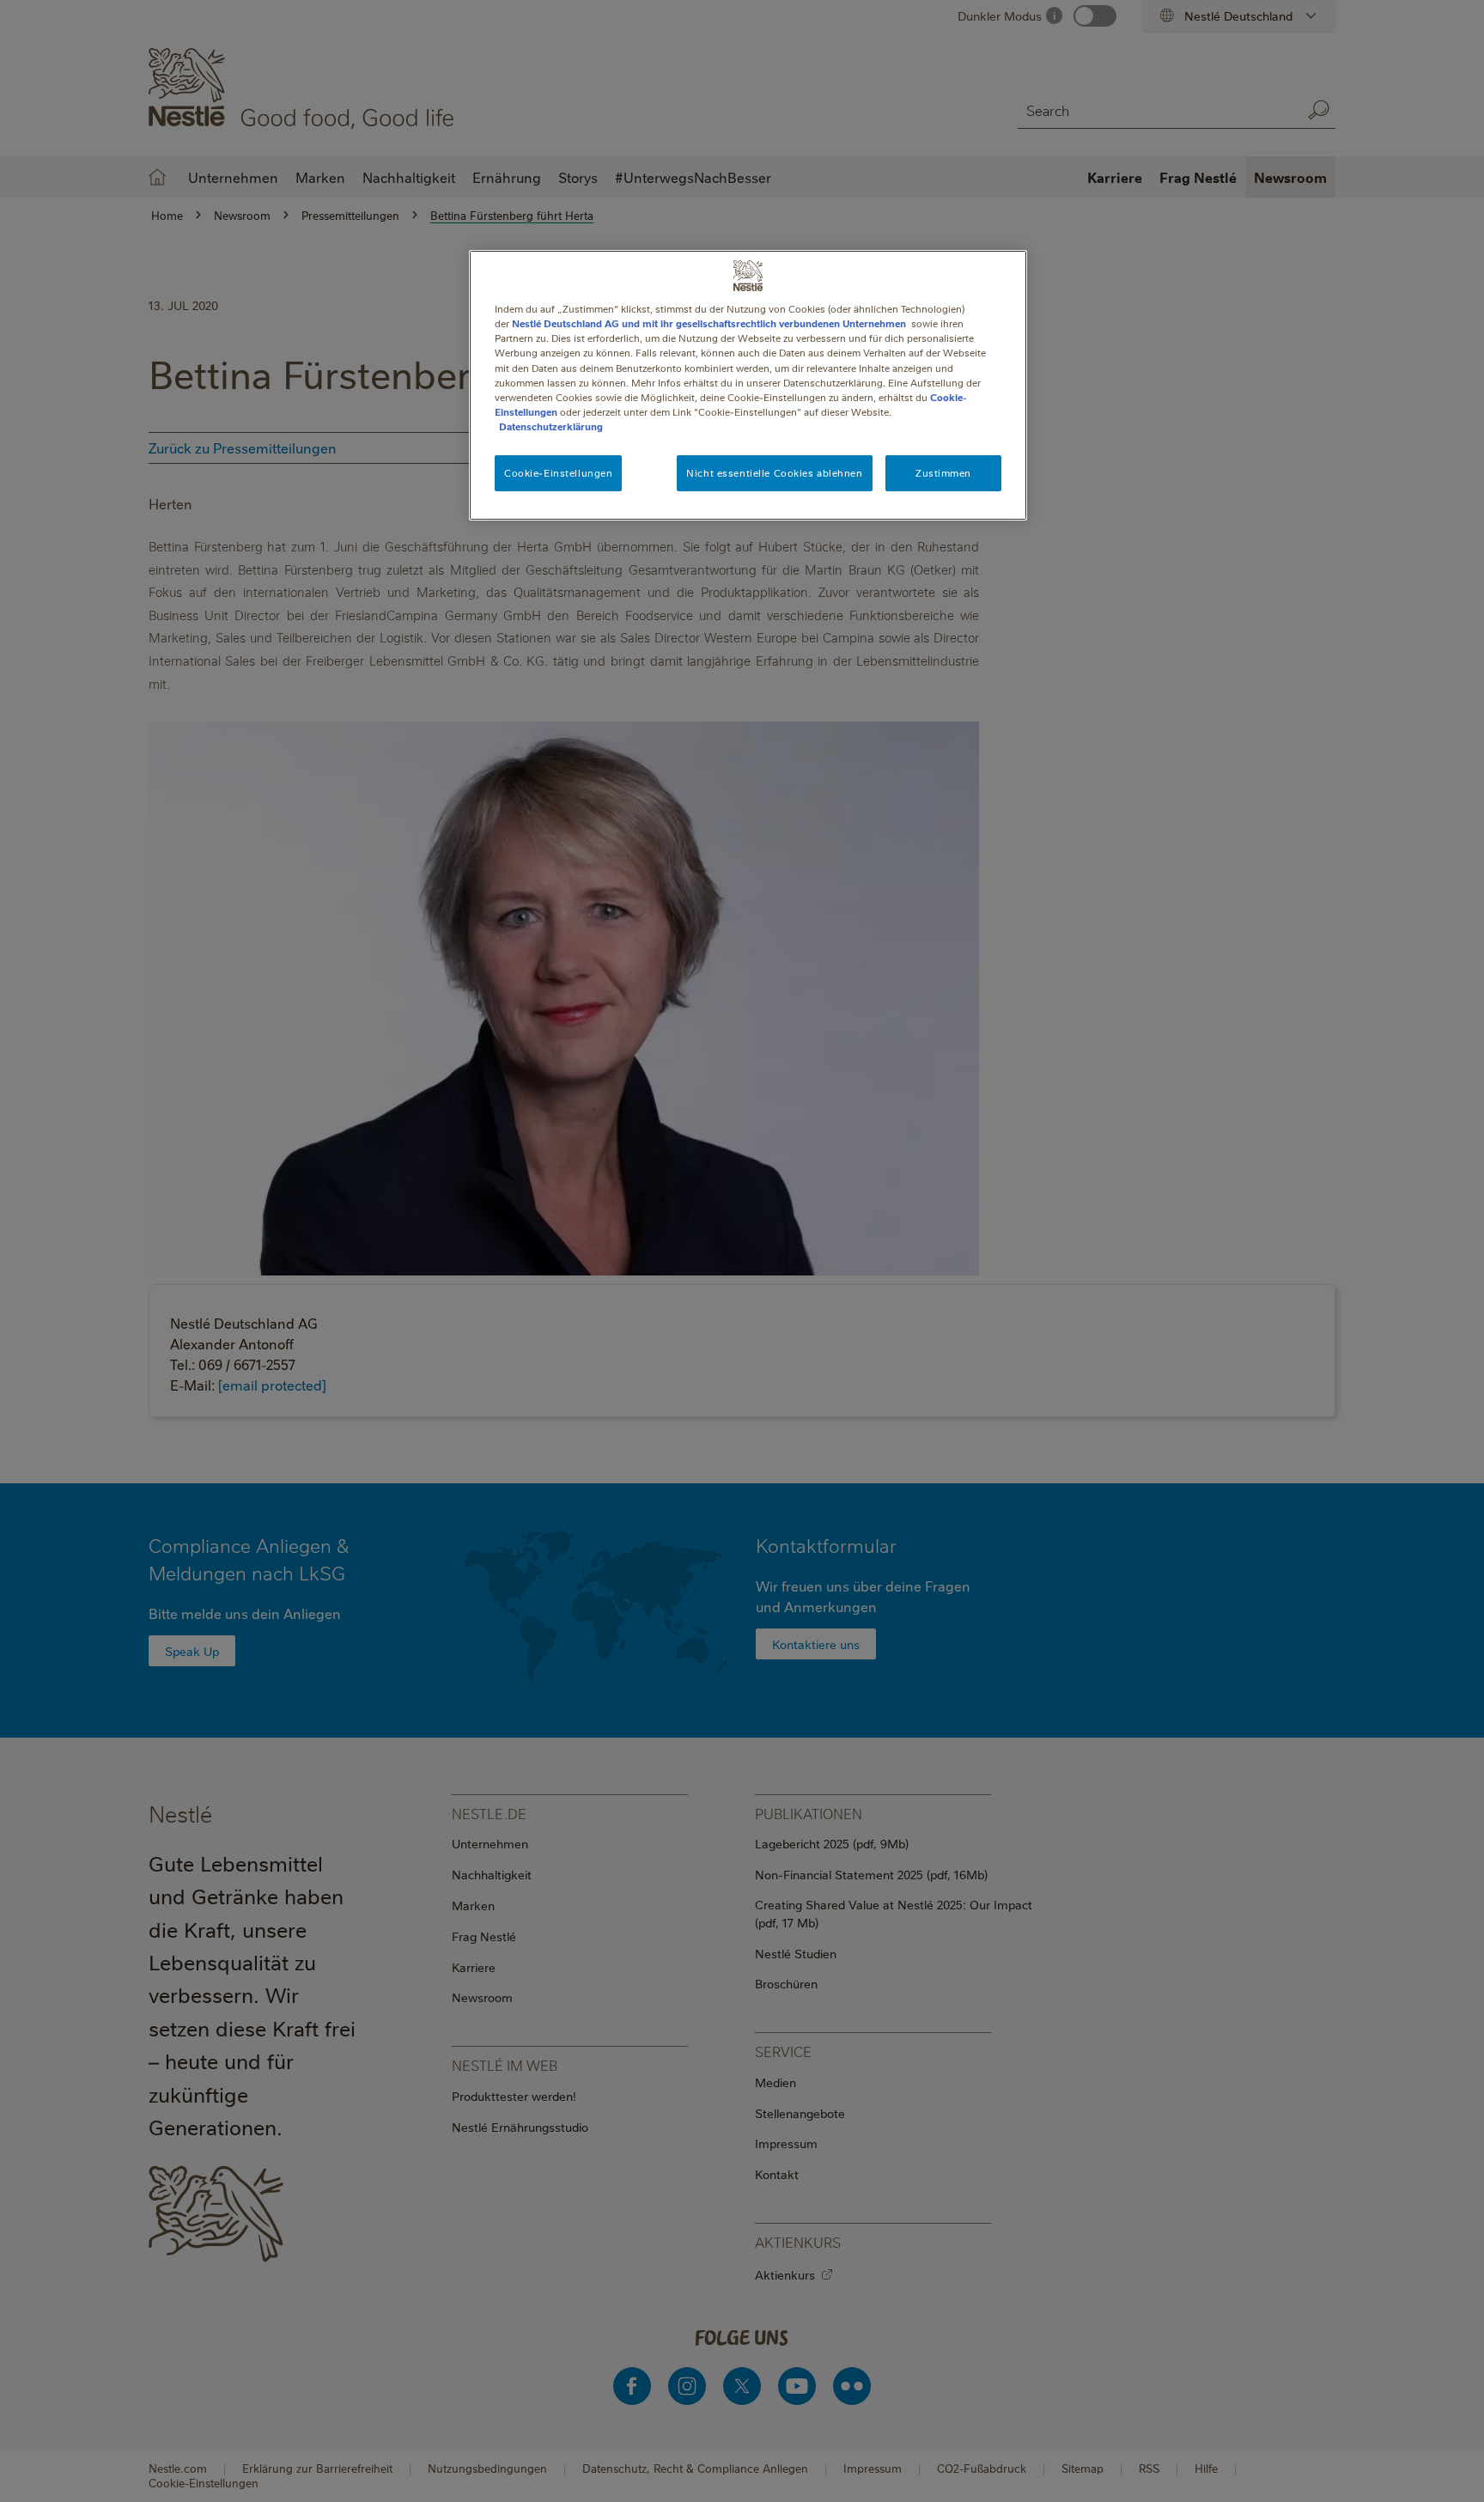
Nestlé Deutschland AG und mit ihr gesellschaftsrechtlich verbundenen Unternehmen (709, 323)
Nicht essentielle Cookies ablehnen (774, 473)
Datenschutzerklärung (551, 426)
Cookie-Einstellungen (558, 473)
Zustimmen (943, 473)
